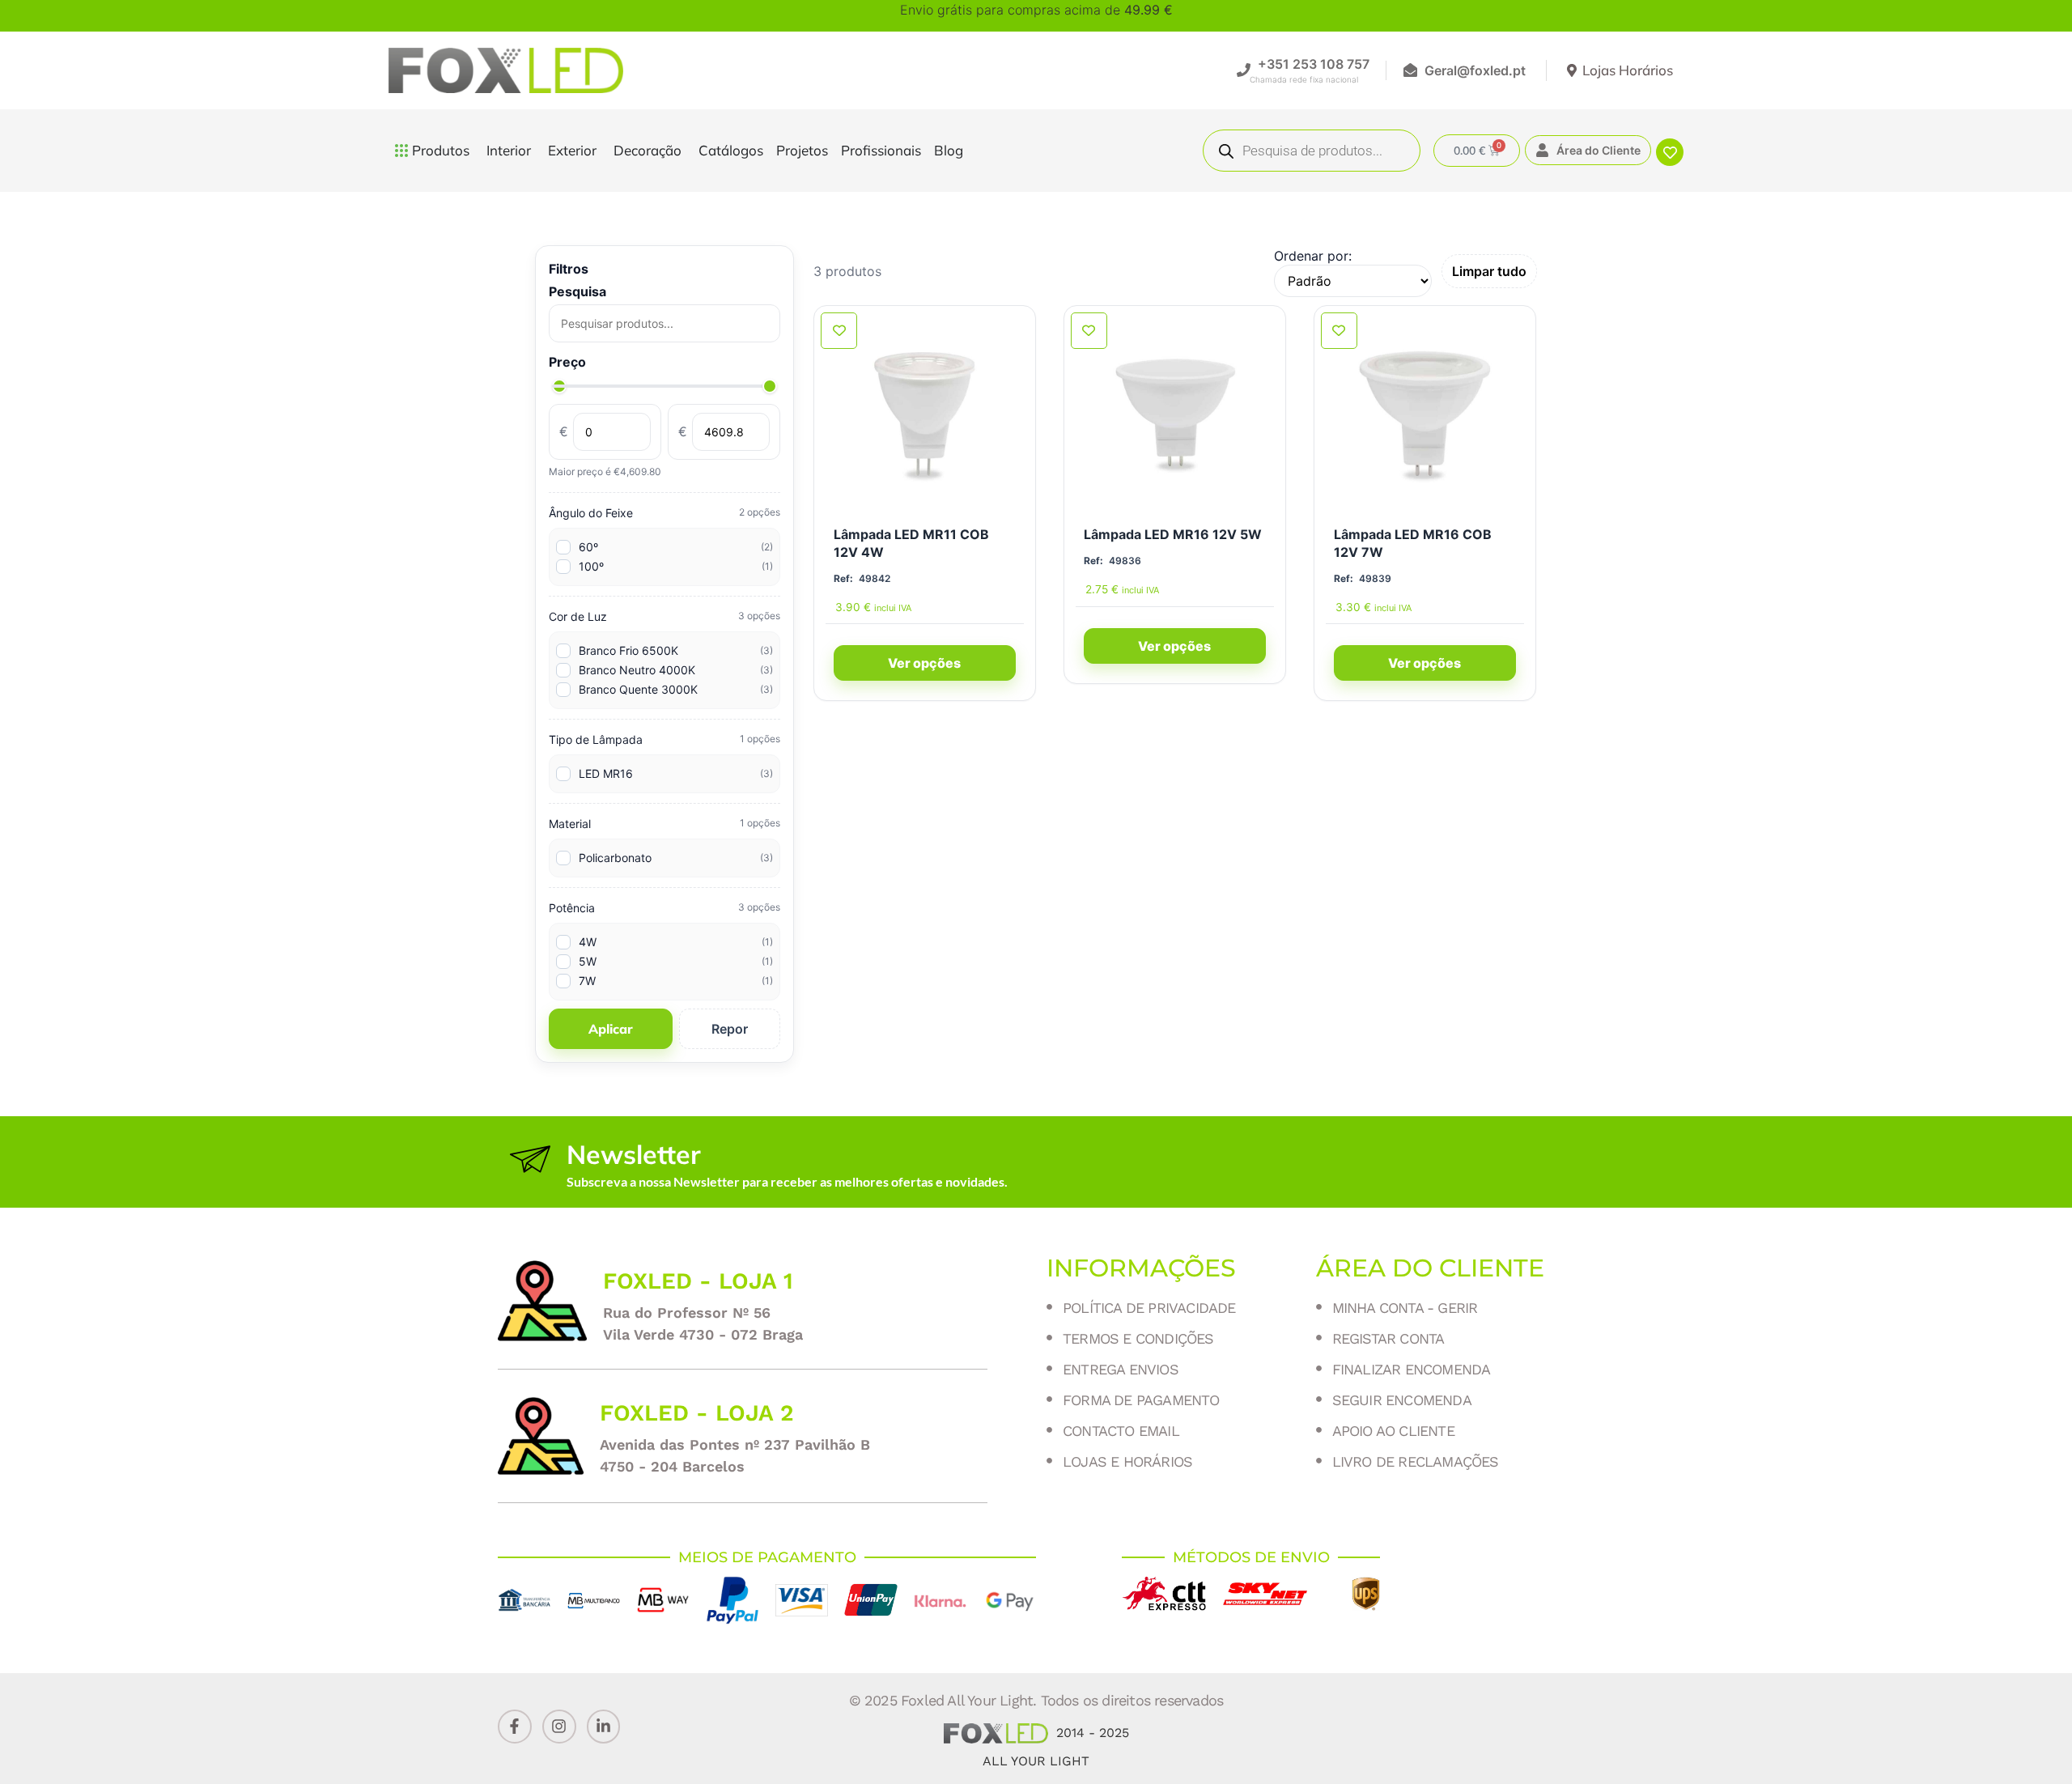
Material (664, 824)
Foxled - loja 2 (697, 1413)
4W (676, 942)
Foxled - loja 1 (698, 1281)
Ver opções (924, 663)
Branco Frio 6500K (676, 650)
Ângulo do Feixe (664, 513)
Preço (567, 362)
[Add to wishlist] (839, 331)
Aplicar (611, 1029)
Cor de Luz (664, 616)
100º (676, 566)
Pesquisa (577, 291)
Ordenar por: (1313, 256)
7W (676, 981)
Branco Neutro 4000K (676, 670)
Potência (664, 908)
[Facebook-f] (515, 1727)
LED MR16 (676, 773)
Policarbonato (676, 858)
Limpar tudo (1489, 271)
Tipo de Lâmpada (664, 739)
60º (676, 547)
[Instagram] (559, 1727)
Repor (730, 1029)
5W (676, 961)
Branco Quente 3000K (676, 689)
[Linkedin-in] (604, 1727)
